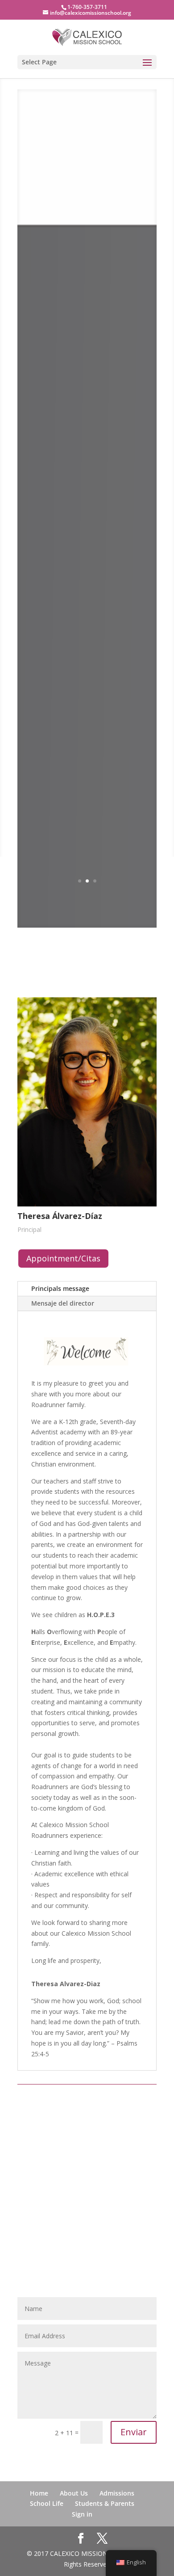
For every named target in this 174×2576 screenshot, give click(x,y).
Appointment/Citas (63, 1258)
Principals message (60, 1288)
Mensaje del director (63, 1303)
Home (39, 2493)
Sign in (82, 2514)
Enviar (134, 2432)
